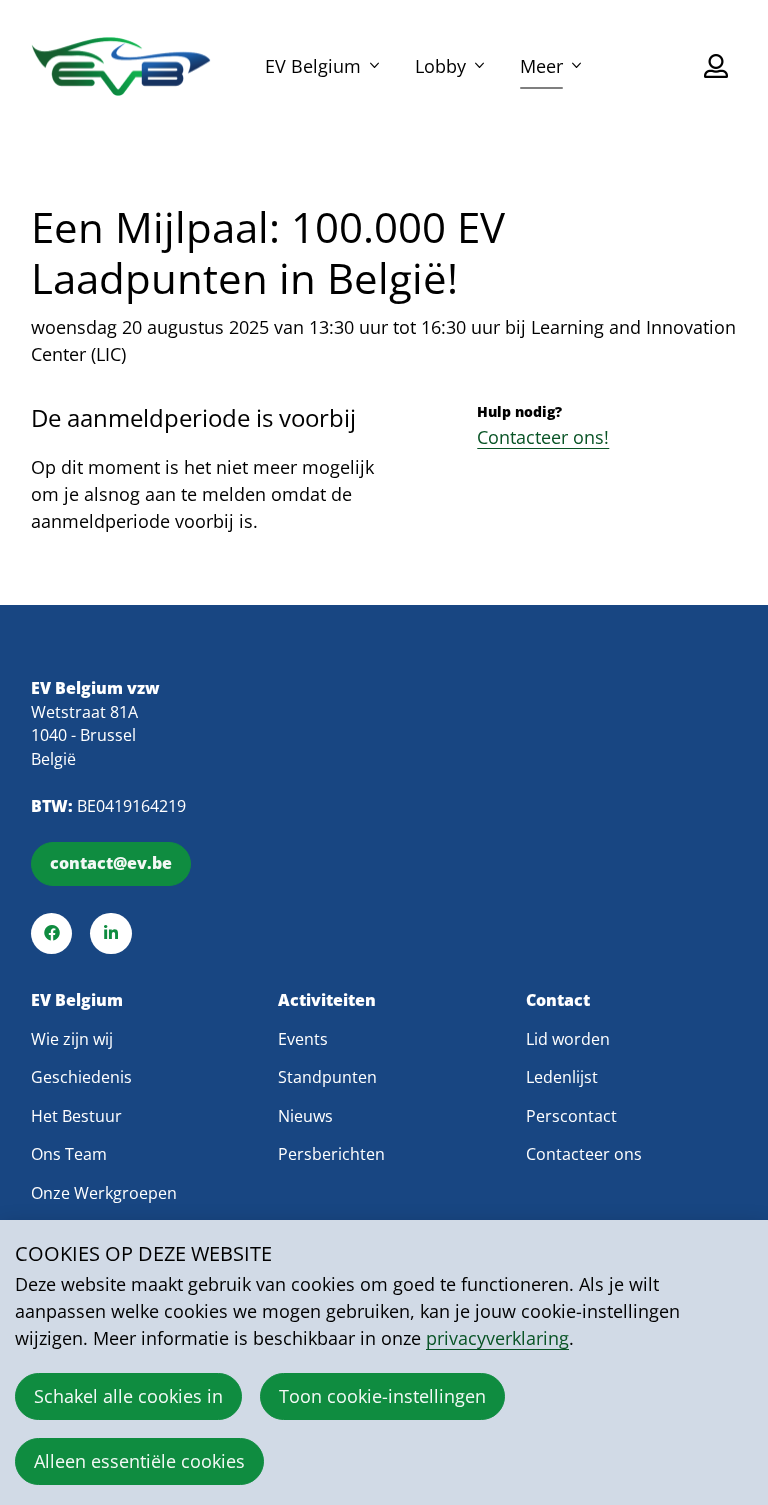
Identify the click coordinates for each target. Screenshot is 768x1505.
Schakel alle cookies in (128, 1396)
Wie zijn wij (72, 1039)
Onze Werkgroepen (104, 1193)
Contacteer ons (584, 1154)
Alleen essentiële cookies (139, 1461)
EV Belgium (313, 66)
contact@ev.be (111, 863)
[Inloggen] (716, 66)
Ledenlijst (562, 1077)
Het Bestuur (76, 1116)
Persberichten (331, 1154)
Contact (558, 1000)
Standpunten (327, 1077)
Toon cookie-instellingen (382, 1396)
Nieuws (305, 1116)
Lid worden (568, 1039)
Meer (541, 66)
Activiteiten (327, 1000)
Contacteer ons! (543, 437)
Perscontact (571, 1116)
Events (303, 1039)
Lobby (440, 66)
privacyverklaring (497, 1338)
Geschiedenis (81, 1077)
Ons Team (69, 1154)
